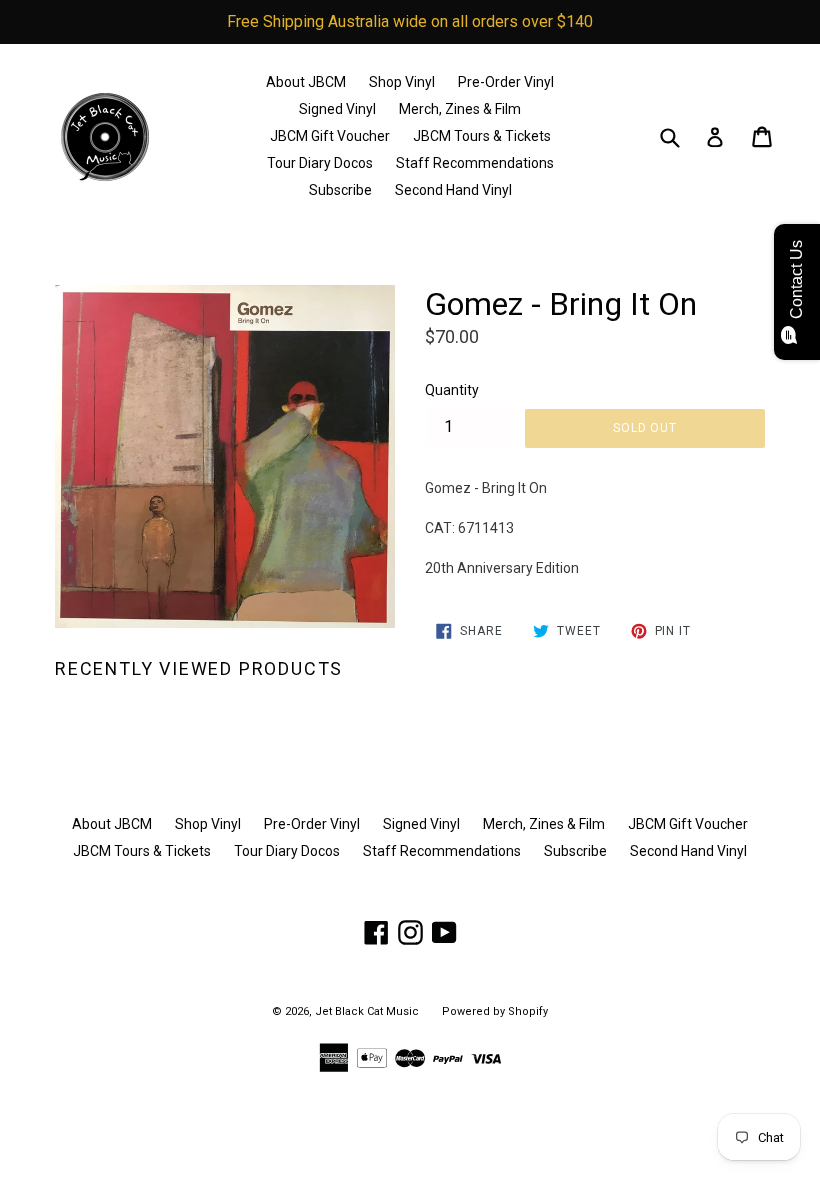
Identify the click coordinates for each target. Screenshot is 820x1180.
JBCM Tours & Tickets (482, 136)
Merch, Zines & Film (460, 109)
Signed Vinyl (337, 109)
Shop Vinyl (402, 82)
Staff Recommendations (475, 163)
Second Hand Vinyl (453, 190)
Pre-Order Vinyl (506, 82)
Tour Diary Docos (320, 163)
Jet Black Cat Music (367, 1011)
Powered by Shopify (495, 1011)
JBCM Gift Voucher (330, 136)
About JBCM (306, 82)
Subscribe (340, 190)
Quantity (452, 390)
